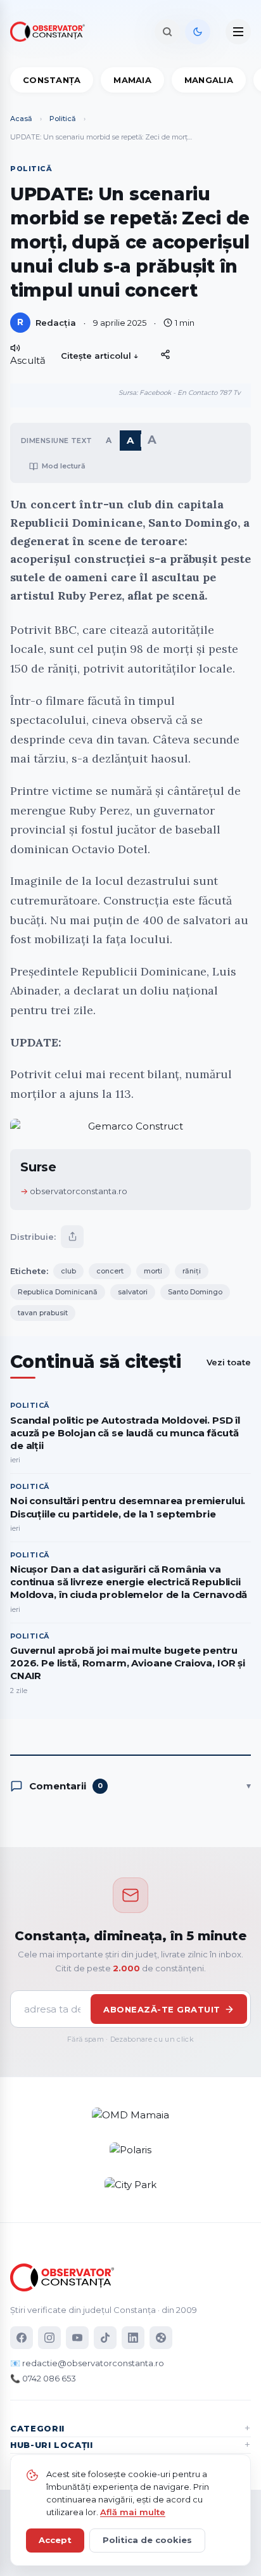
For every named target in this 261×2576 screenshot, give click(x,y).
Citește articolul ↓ (100, 356)
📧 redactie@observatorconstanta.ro (87, 2363)
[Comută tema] (198, 32)
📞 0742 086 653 (43, 2378)
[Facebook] (22, 2338)
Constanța (52, 80)
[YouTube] (77, 2338)
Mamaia (132, 80)
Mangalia (209, 80)
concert (110, 1271)
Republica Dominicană (58, 1292)
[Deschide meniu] (238, 32)
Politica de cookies (147, 2540)
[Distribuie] (165, 354)
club (68, 1271)
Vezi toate (229, 1362)
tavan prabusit (43, 1313)
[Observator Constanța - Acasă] (51, 32)
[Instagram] (49, 2338)
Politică (63, 119)
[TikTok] (105, 2338)
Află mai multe (133, 2512)
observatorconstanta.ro (79, 1191)
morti (153, 1271)
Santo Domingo (195, 1292)
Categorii (37, 2428)
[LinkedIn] (133, 2338)
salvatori (133, 1292)
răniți (192, 1271)
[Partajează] (72, 1237)
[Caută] (167, 32)
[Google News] (161, 2338)
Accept (55, 2540)
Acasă (21, 119)
